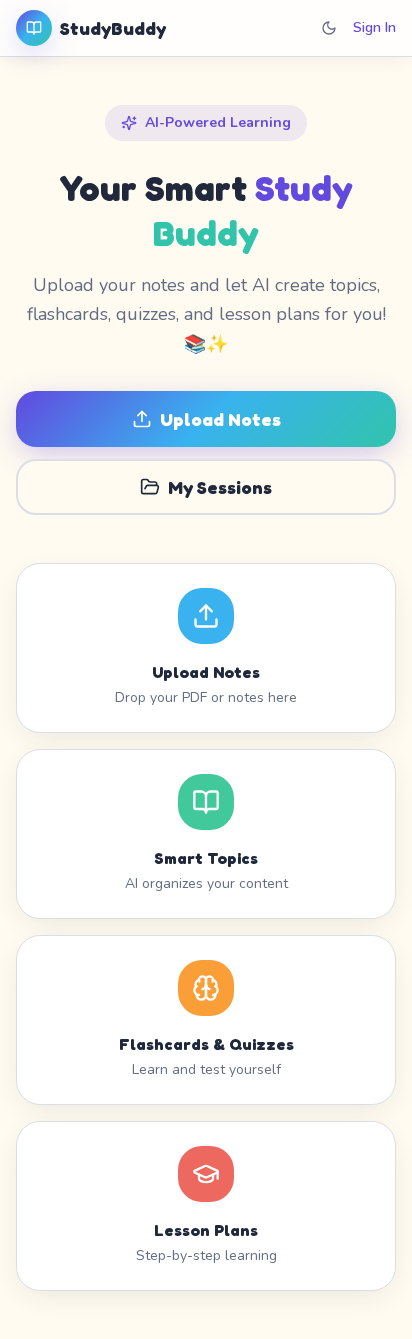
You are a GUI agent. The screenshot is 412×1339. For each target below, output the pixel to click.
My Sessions (220, 487)
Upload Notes (220, 419)
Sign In (374, 27)
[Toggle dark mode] (329, 28)
